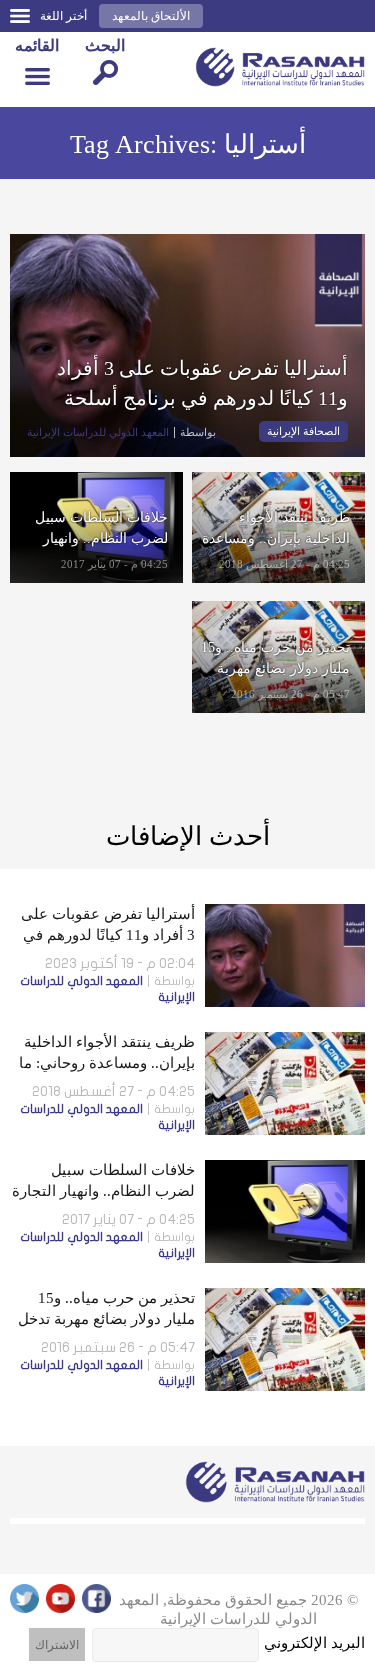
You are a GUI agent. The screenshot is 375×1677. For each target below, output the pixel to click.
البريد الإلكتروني (314, 1643)
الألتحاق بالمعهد (151, 16)
